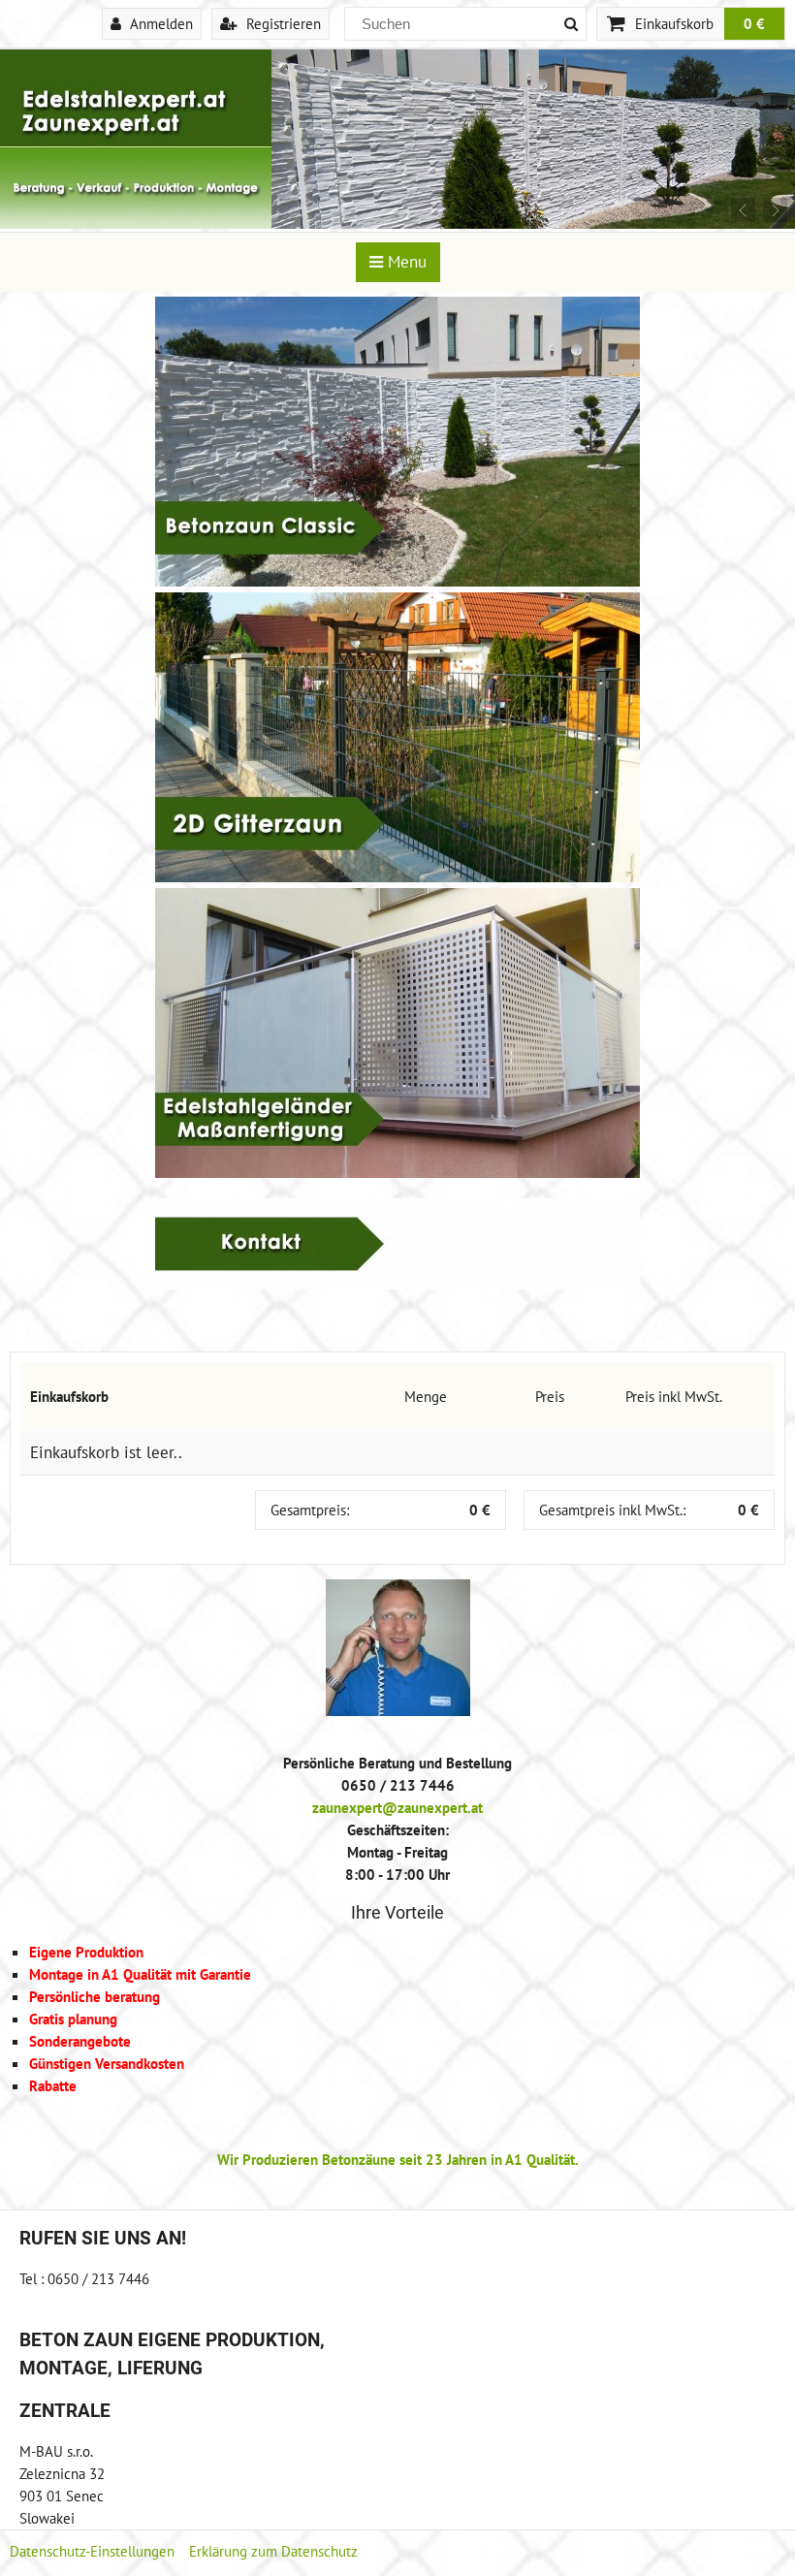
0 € (754, 23)
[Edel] (397, 1172)
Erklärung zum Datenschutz (273, 2551)
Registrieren (282, 23)
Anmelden (159, 23)
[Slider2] (397, 223)
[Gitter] (397, 876)
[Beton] (397, 581)
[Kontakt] (397, 1284)
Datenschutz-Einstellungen (92, 2551)
